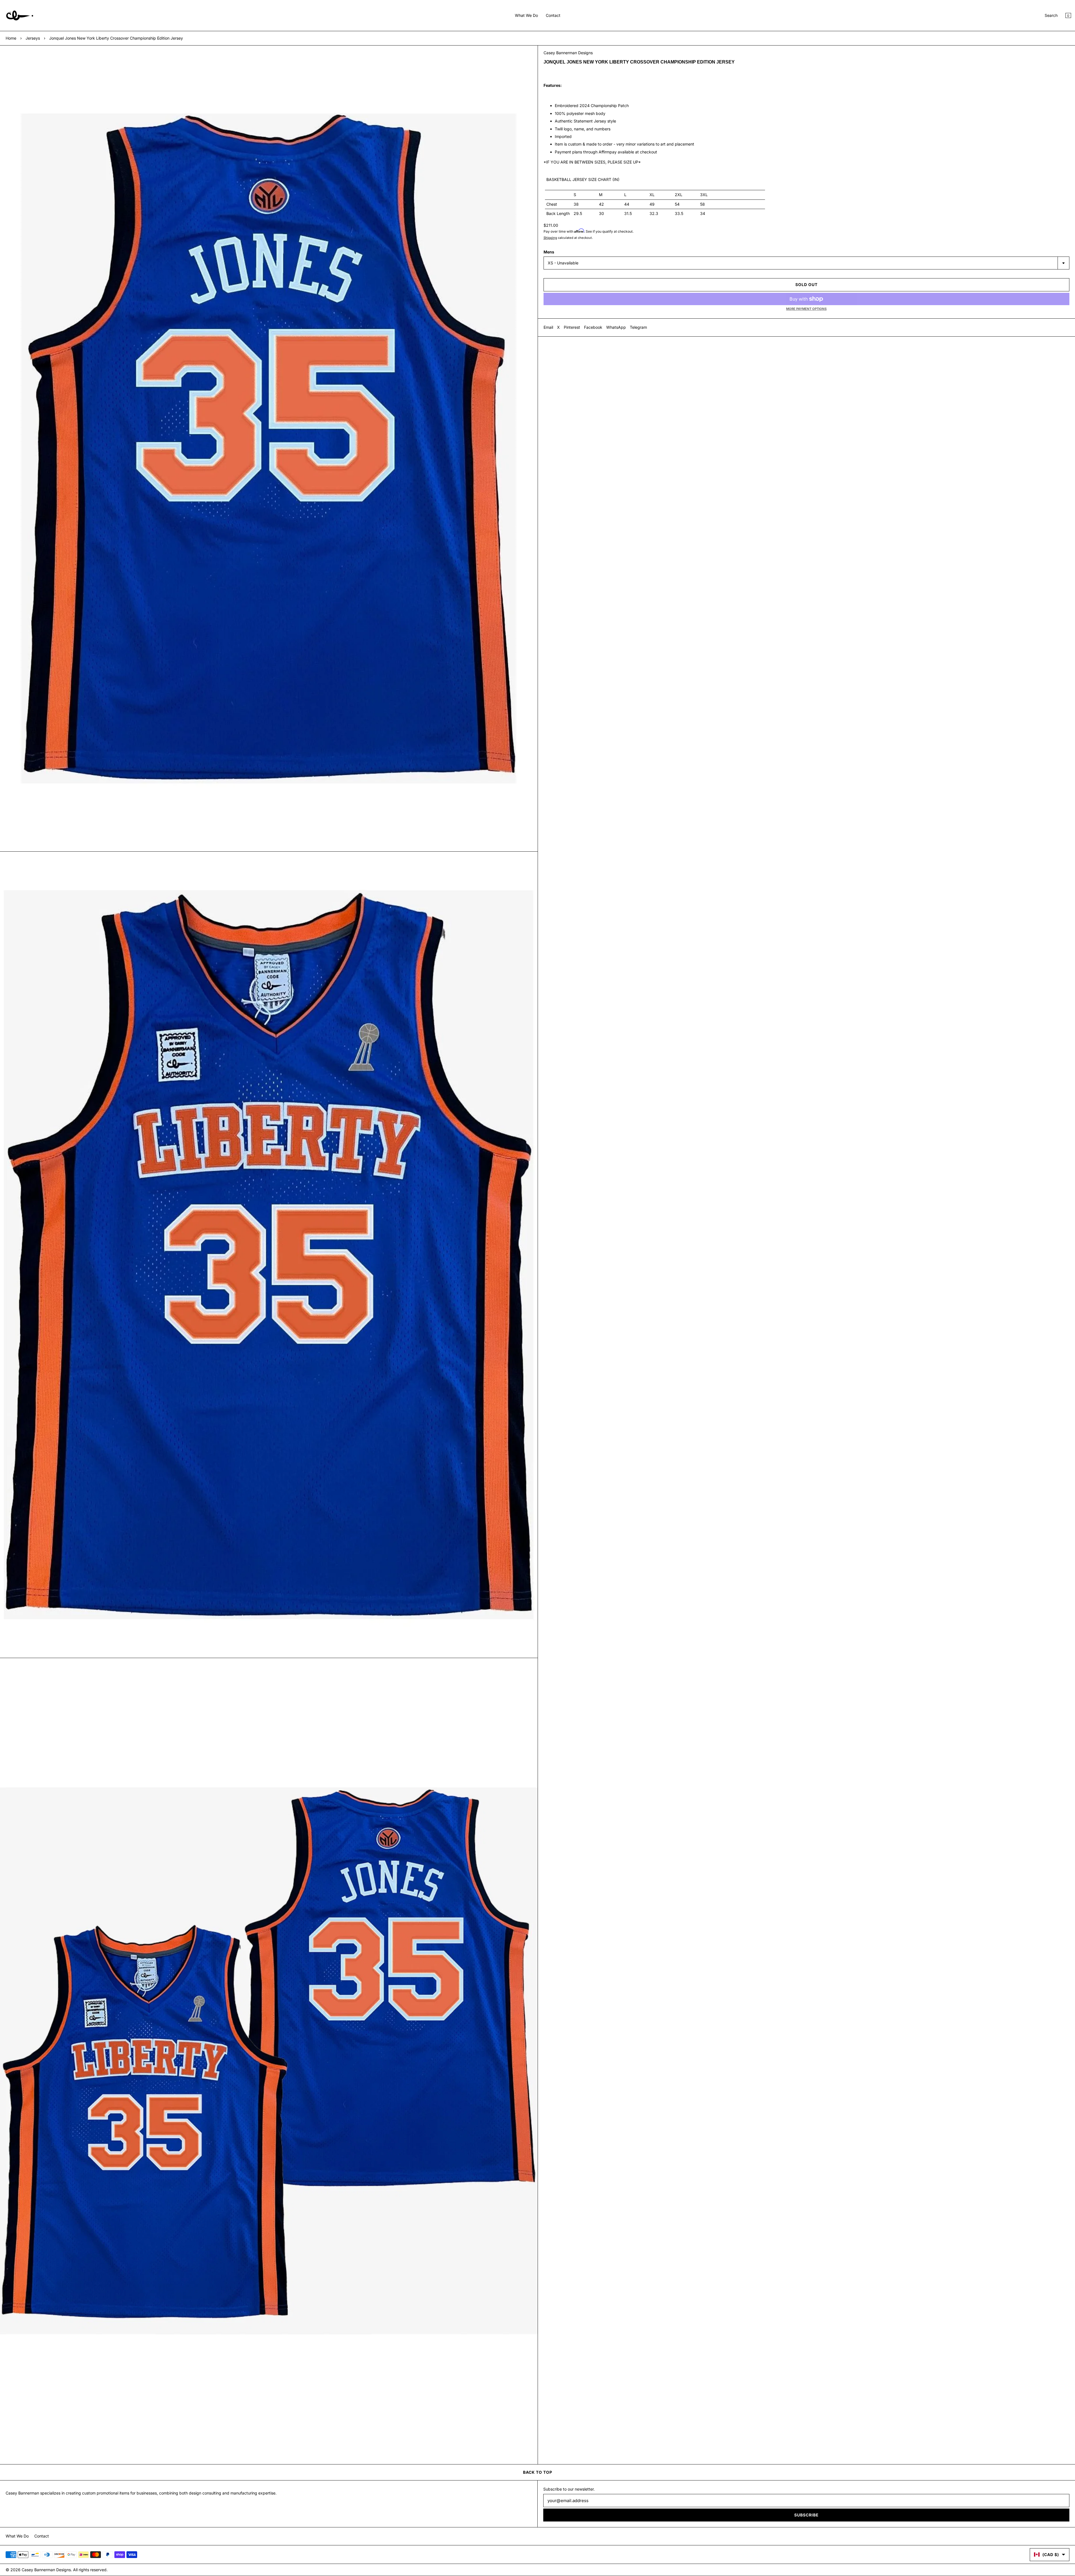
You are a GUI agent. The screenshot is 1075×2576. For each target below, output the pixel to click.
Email (548, 327)
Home (11, 38)
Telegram (638, 327)
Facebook (593, 327)
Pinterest (572, 327)
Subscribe (806, 2515)
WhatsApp (616, 327)
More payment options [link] (806, 309)
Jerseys (33, 38)
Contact (553, 15)
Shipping (550, 238)
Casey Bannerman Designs (568, 53)
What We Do (526, 15)
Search (1051, 15)
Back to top (538, 2472)
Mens (549, 252)
